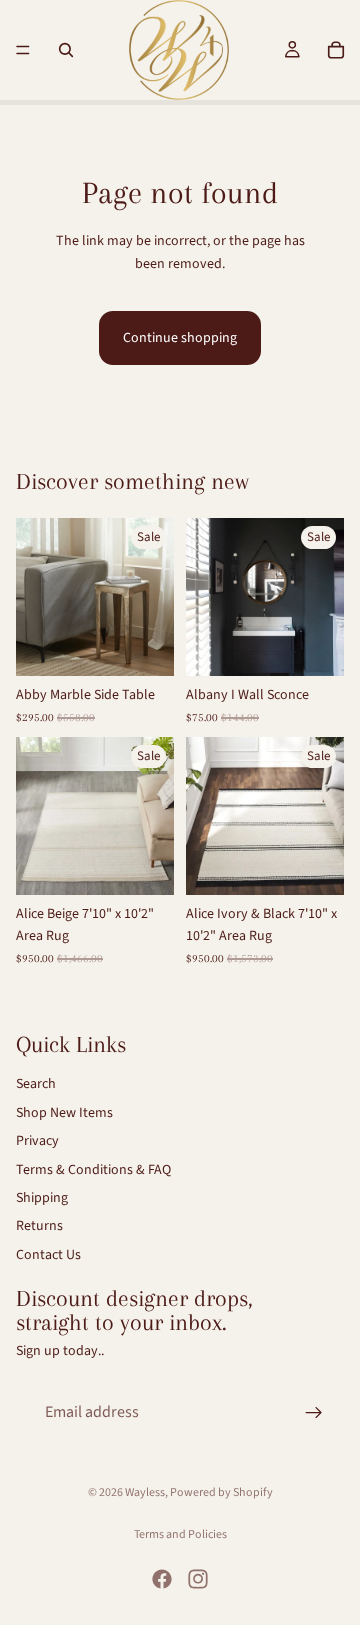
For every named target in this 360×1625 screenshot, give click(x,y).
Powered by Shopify (221, 1492)
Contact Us (48, 1254)
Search (36, 1084)
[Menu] (23, 50)
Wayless (145, 1492)
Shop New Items (64, 1112)
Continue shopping (180, 338)
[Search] (66, 50)
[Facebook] (162, 1579)
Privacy (37, 1141)
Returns (39, 1226)
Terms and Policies (180, 1534)
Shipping (42, 1198)
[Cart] (336, 50)
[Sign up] (314, 1412)
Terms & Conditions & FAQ (93, 1169)
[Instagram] (198, 1579)
